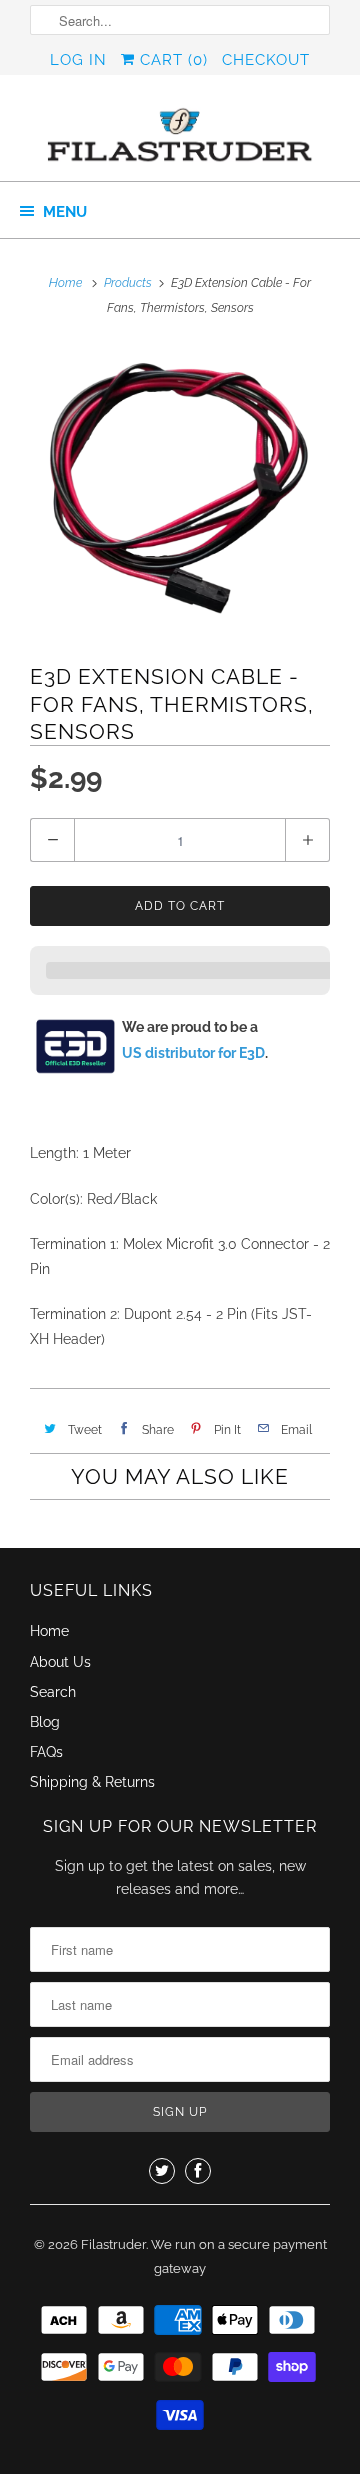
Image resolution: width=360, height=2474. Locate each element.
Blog (45, 1722)
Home (49, 1631)
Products (128, 283)
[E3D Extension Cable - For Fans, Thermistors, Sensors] (180, 490)
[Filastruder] (180, 135)
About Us (60, 1662)
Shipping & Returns (92, 1782)
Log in (78, 60)
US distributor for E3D (193, 1053)
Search (53, 1692)
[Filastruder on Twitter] (162, 2171)
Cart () (171, 60)
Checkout (266, 60)
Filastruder (113, 2244)
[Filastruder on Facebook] (198, 2171)
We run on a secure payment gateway (239, 2256)
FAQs (46, 1752)
